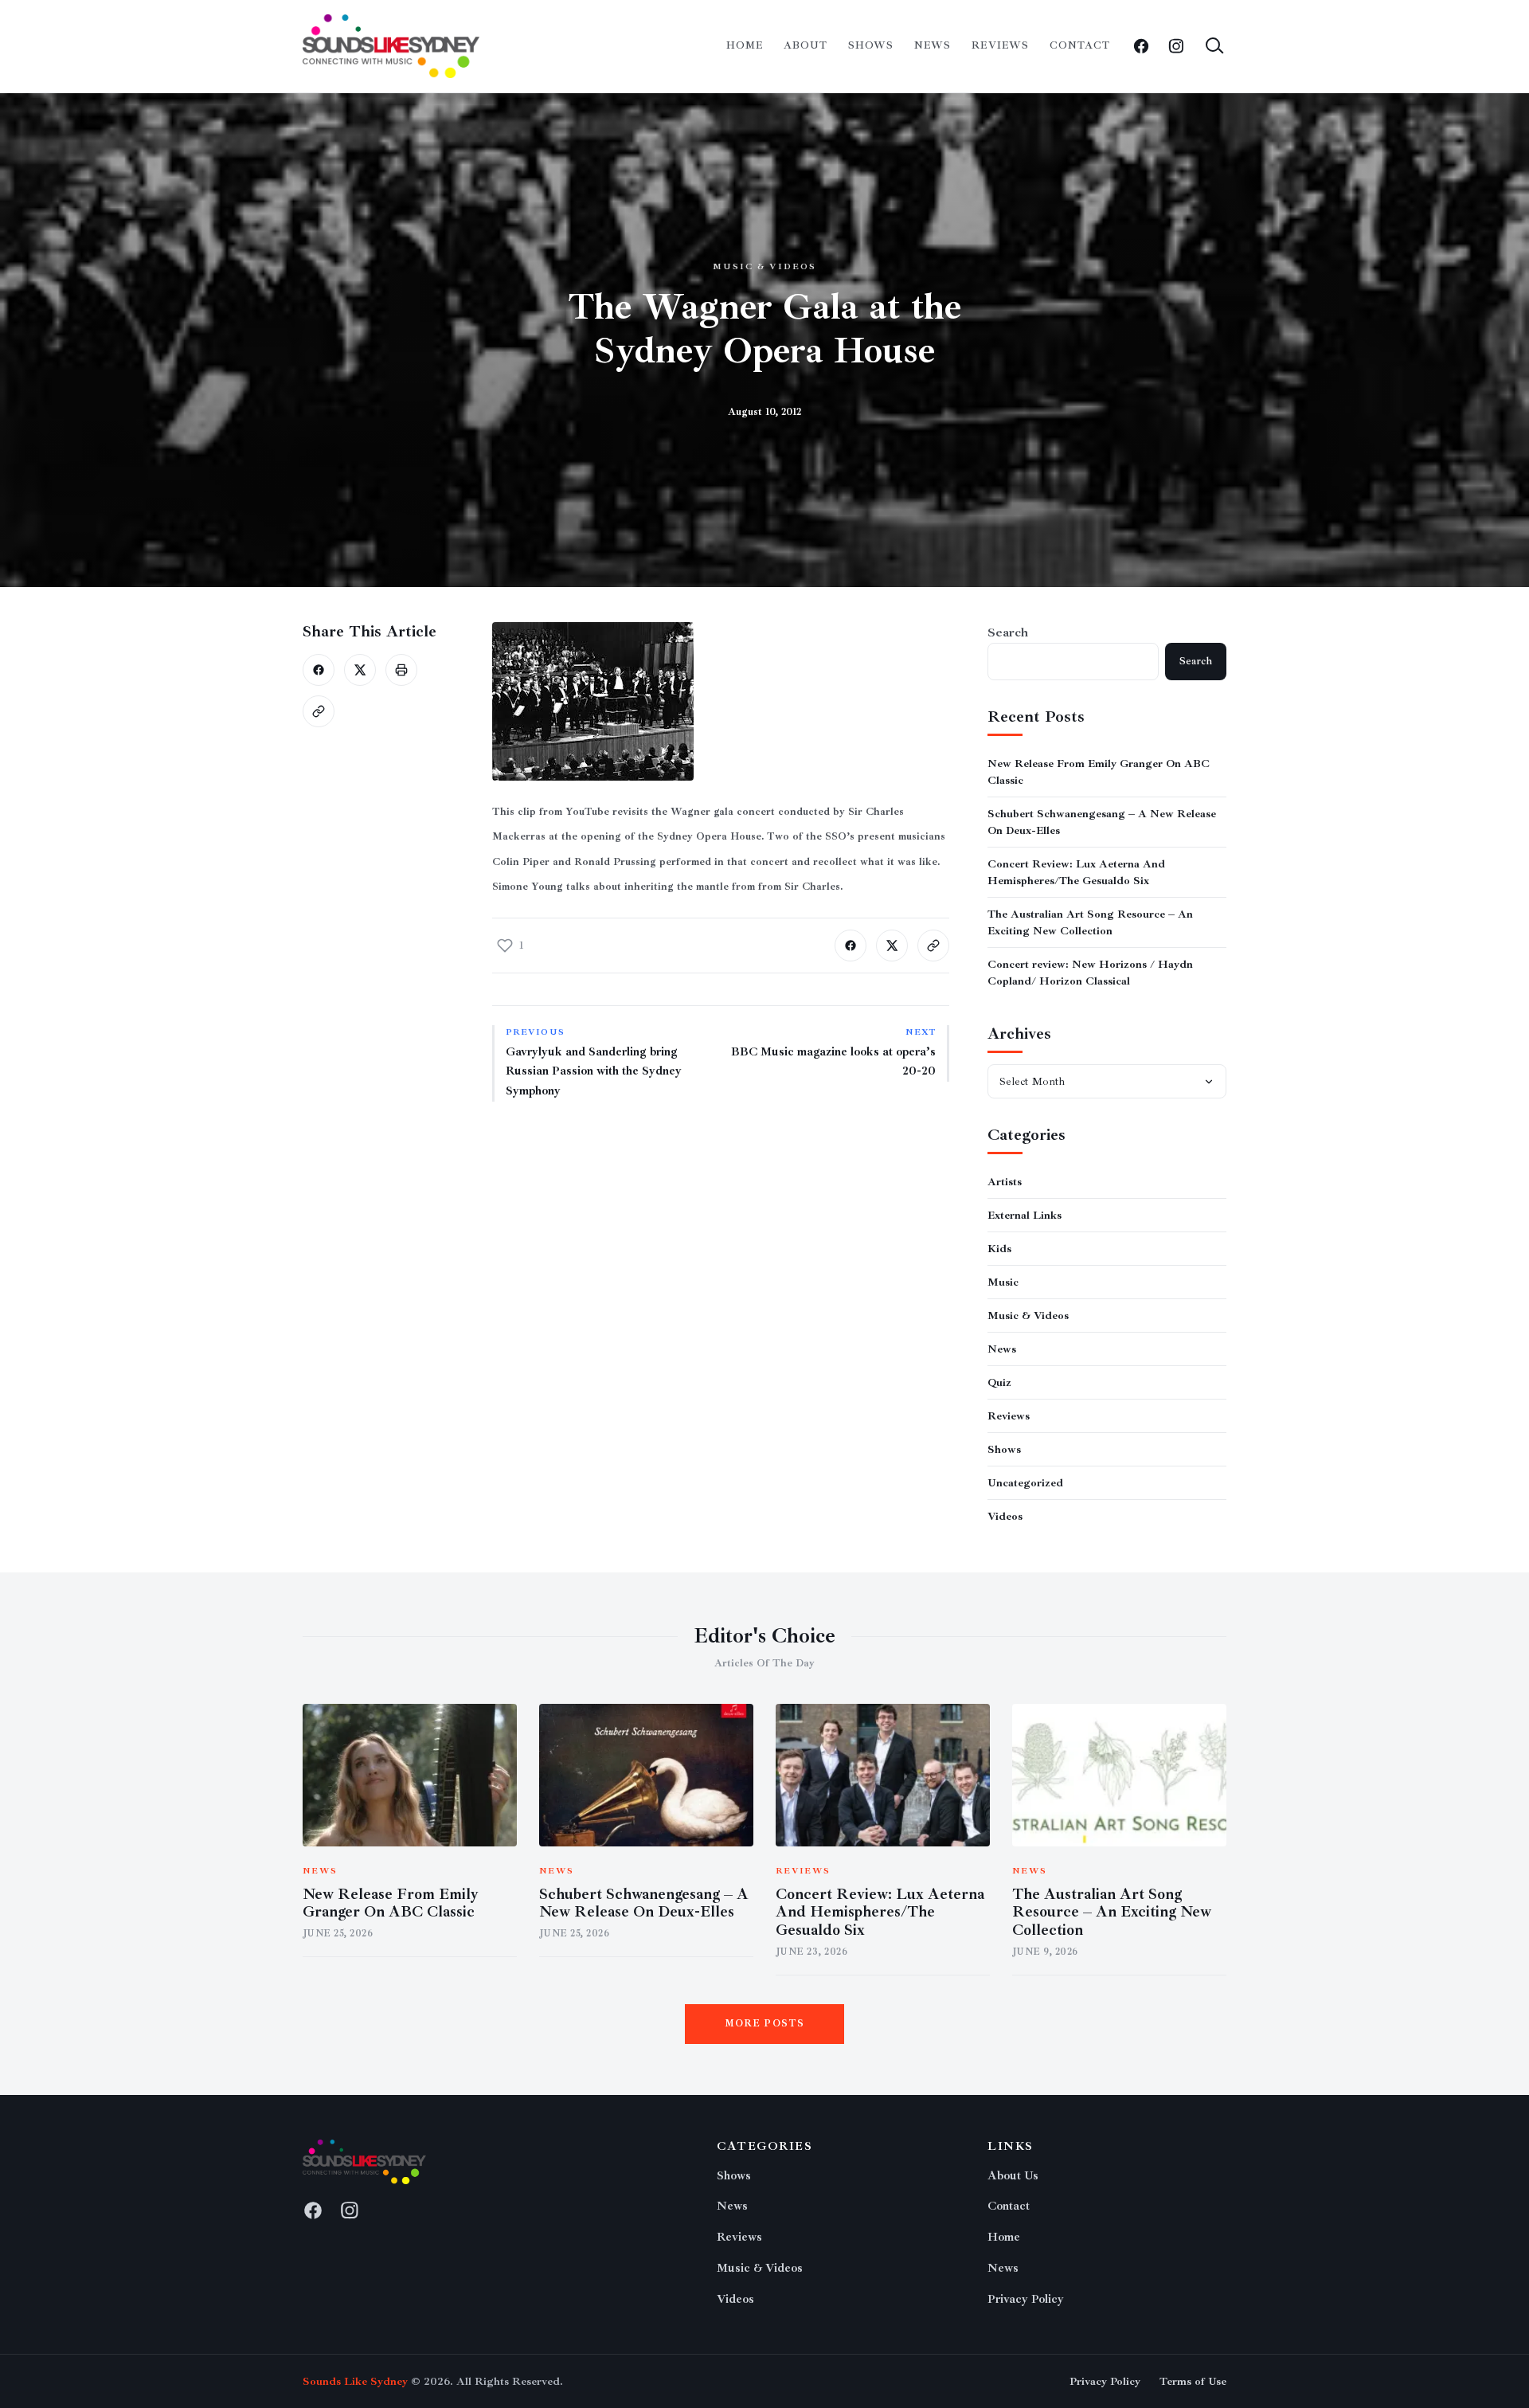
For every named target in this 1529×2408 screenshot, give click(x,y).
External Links (1025, 1215)
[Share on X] (360, 670)
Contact (1080, 45)
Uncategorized (1025, 1483)
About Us (1013, 2176)
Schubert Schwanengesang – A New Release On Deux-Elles (644, 1903)
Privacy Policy (1026, 2299)
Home (745, 45)
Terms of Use (1193, 2381)
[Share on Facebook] (319, 670)
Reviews (1000, 45)
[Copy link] (319, 711)
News (933, 45)
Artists (1005, 1182)
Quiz (999, 1382)
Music (1003, 1282)
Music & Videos (764, 266)
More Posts (765, 2024)
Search (1008, 632)
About (806, 45)
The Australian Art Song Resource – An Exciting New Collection (1112, 1913)
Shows (871, 45)
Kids (999, 1249)
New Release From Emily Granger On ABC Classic (391, 1903)
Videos (1005, 1516)
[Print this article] (401, 670)
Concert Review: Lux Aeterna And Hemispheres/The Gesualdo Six (880, 1913)
